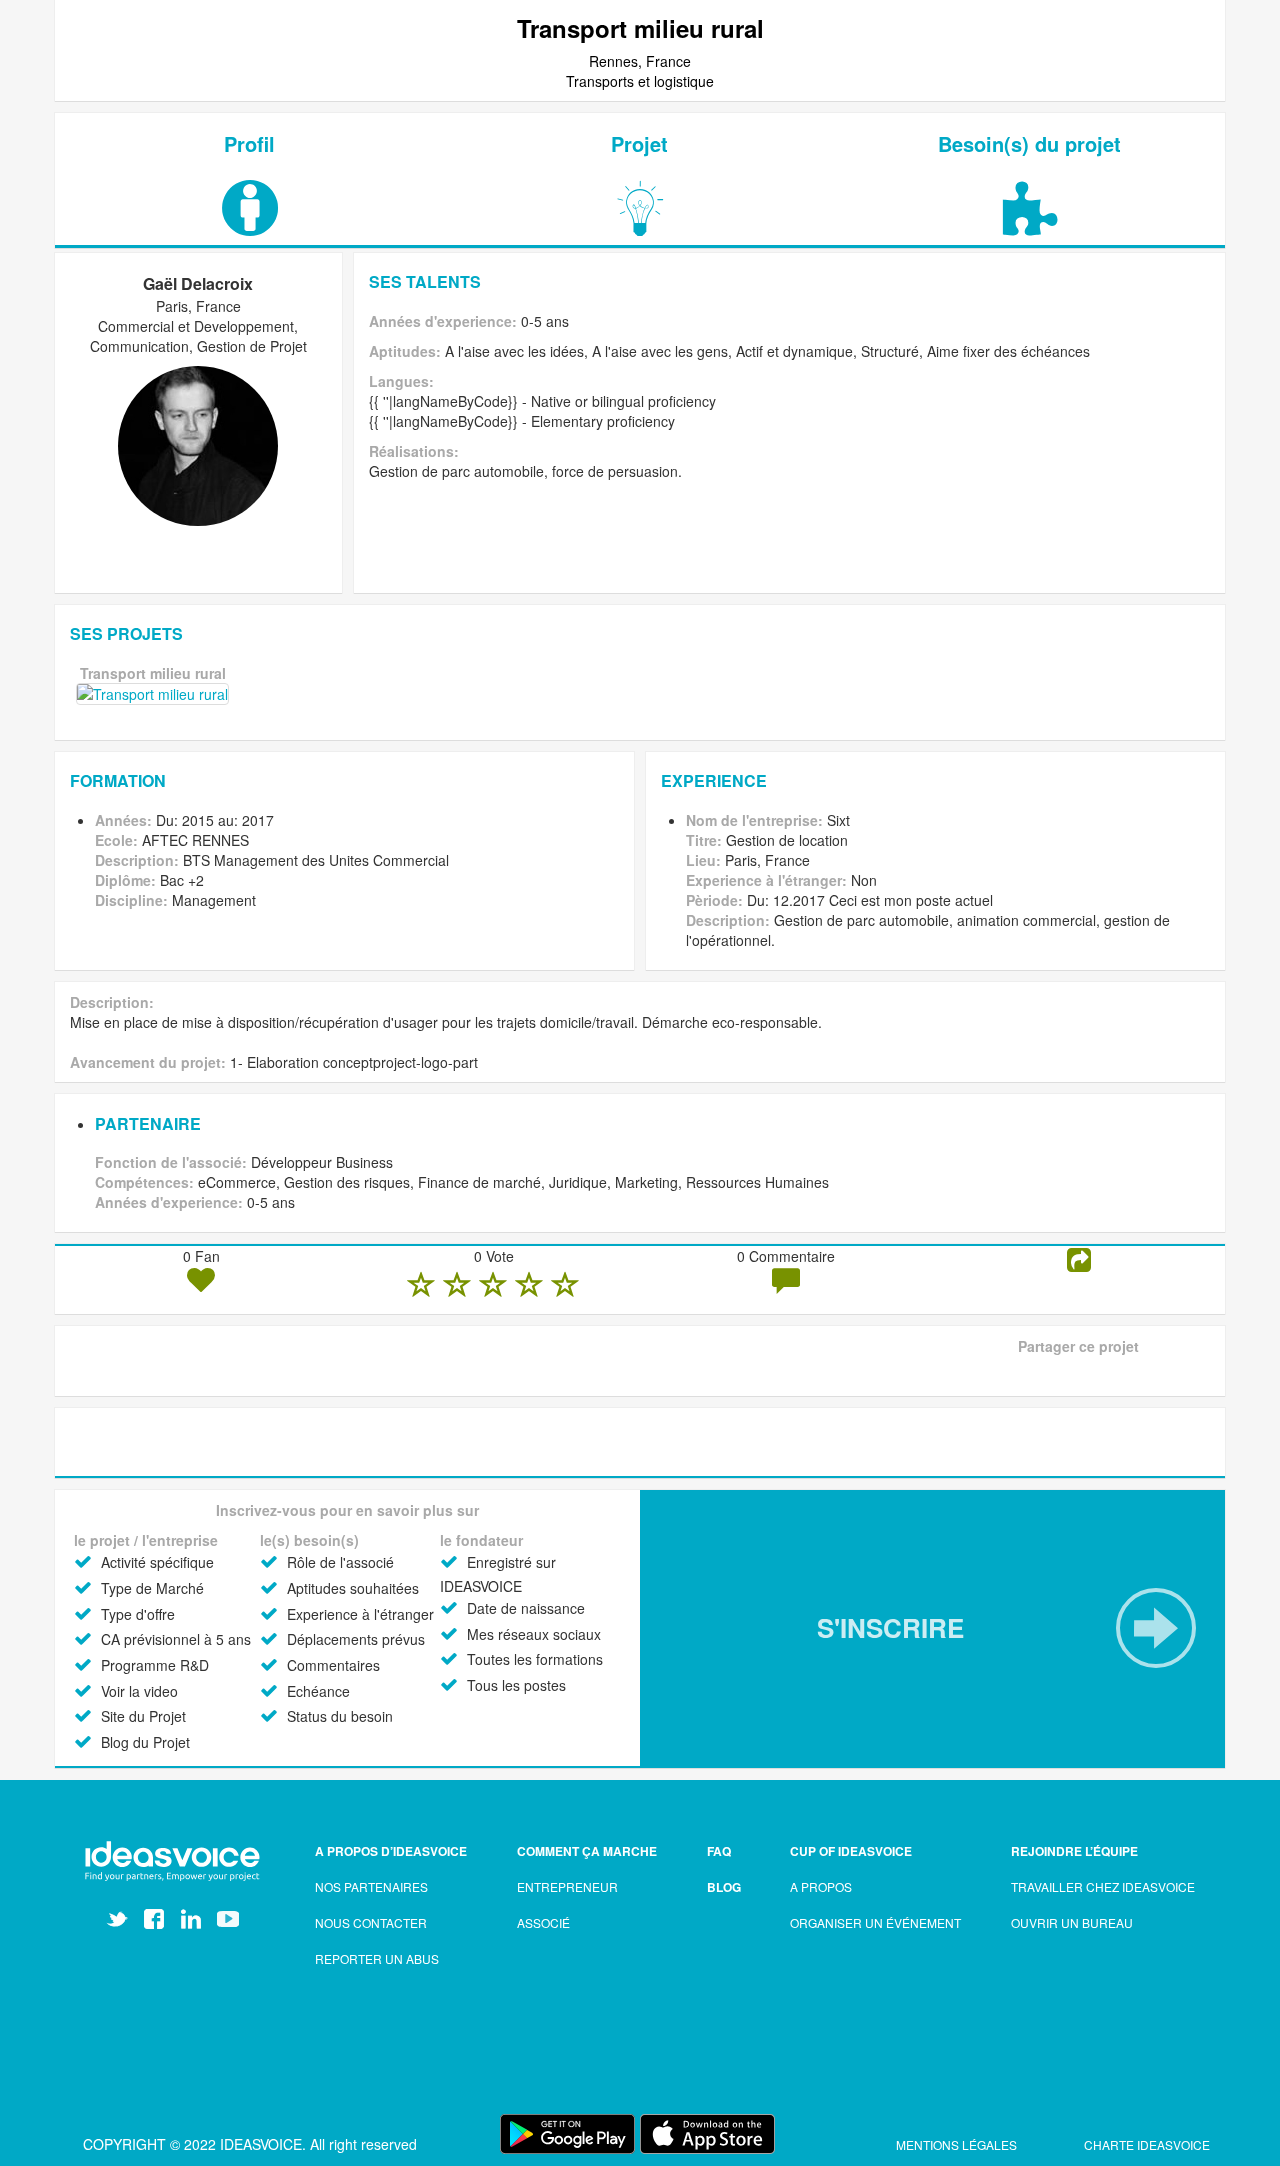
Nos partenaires (371, 1886)
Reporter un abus (377, 1958)
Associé (543, 1922)
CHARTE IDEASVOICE (1147, 2144)
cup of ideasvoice (851, 1851)
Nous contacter (371, 1922)
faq (719, 1851)
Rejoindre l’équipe (1074, 1851)
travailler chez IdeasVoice (1103, 1886)
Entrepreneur (567, 1886)
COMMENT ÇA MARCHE (587, 1851)
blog (724, 1887)
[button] (932, 1628)
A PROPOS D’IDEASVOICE (391, 1851)
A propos (821, 1886)
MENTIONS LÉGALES (958, 2144)
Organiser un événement (875, 1922)
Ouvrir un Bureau (1072, 1922)
